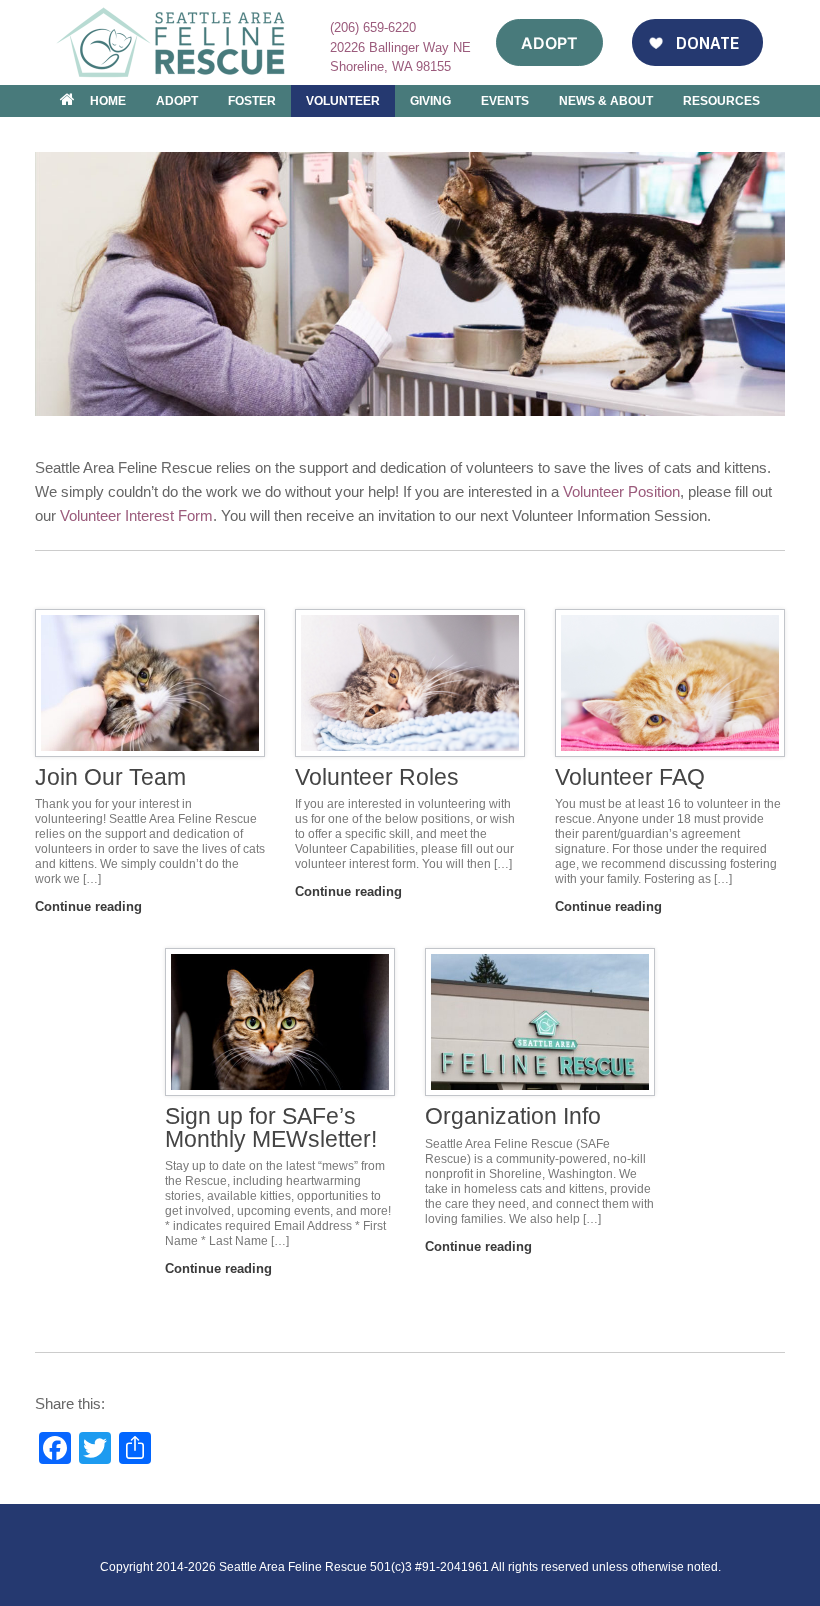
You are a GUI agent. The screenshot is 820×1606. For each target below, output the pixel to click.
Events (505, 101)
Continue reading (90, 906)
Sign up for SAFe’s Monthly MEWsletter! (271, 1128)
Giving (430, 101)
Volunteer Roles (377, 777)
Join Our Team (110, 777)
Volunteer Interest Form (136, 515)
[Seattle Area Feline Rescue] (173, 42)
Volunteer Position (621, 491)
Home (108, 101)
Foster (252, 101)
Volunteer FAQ (630, 777)
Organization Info (513, 1116)
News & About (606, 101)
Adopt (177, 101)
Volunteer (343, 101)
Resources (721, 101)
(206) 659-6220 (373, 27)
